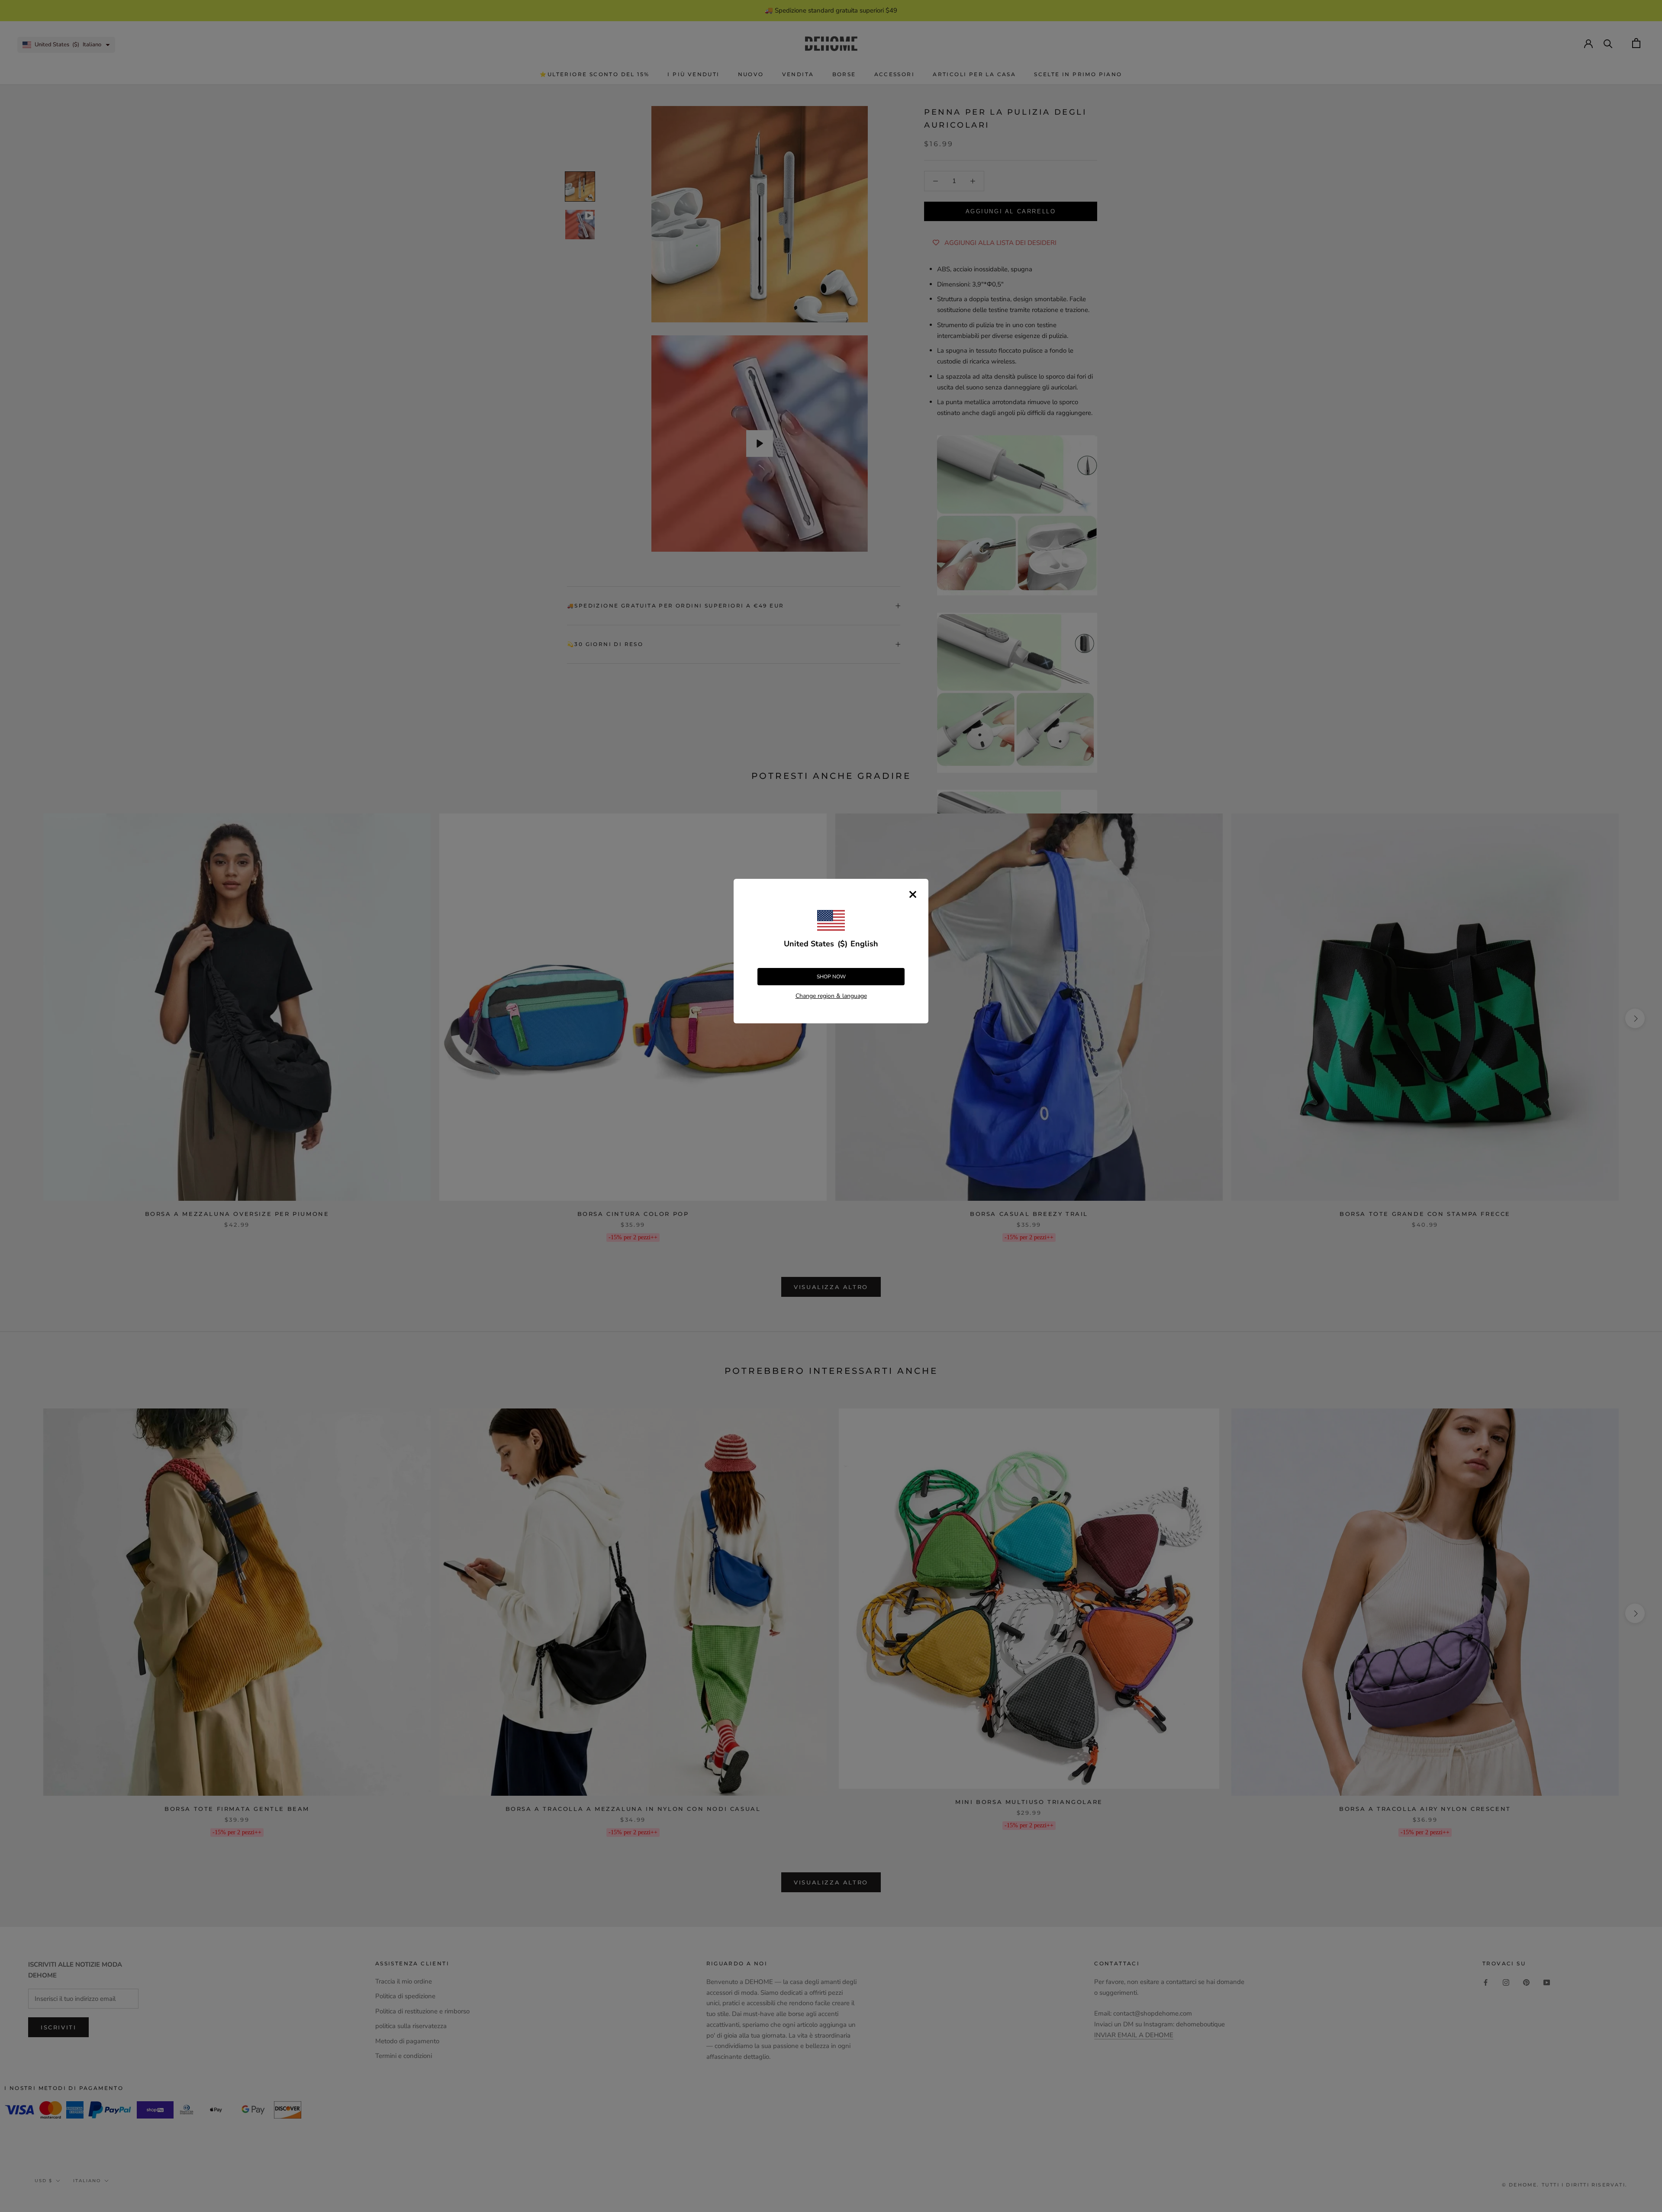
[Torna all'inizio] (1645, 1651)
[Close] (913, 894)
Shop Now (831, 977)
